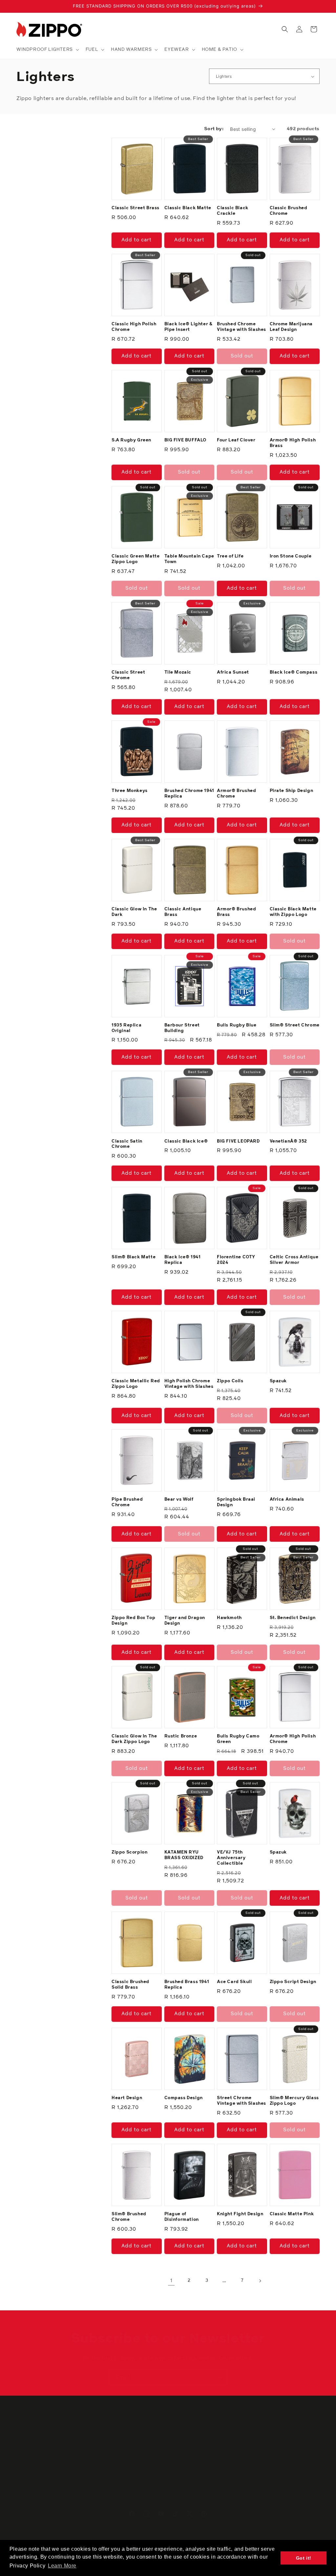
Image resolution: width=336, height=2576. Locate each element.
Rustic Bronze (181, 1736)
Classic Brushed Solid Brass (130, 1985)
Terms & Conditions (192, 2463)
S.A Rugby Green (131, 440)
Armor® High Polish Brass (293, 443)
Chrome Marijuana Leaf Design (291, 327)
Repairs (255, 2440)
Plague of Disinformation (182, 2217)
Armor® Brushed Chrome (236, 794)
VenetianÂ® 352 (288, 1141)
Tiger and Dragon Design (185, 1621)
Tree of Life (230, 556)
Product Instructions (270, 2451)
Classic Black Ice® (186, 1141)
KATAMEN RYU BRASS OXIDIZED (184, 1855)
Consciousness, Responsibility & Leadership (52, 2478)
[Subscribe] (220, 2377)
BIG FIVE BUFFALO (186, 440)
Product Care (262, 2463)
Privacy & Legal (188, 2451)
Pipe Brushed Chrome (127, 1502)
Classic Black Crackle (233, 211)
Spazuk (278, 1381)
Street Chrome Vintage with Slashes (241, 2101)
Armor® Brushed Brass (236, 912)
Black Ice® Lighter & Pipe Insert (189, 327)
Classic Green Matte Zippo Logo (136, 559)
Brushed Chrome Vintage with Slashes (241, 327)
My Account (107, 2440)
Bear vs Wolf (179, 1500)
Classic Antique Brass (183, 912)
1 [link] (171, 2281)
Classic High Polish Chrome (134, 327)
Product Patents (265, 2497)
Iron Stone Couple (291, 556)
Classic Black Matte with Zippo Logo (293, 912)
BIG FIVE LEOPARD (238, 1141)
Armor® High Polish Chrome (293, 1739)
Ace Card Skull (234, 1982)
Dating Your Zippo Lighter (276, 2474)
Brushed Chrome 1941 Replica (189, 794)
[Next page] (260, 2281)
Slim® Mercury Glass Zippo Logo (294, 2101)
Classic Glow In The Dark (134, 912)
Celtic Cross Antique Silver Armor (294, 1260)
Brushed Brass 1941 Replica (187, 1985)
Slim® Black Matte (134, 1257)
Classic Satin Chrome (127, 1144)
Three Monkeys (130, 791)
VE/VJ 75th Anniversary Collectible (231, 1858)
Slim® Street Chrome (295, 1025)
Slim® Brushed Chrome (129, 2217)
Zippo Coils (230, 1381)
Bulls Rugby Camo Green (238, 1739)
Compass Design (184, 2098)
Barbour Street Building (182, 1028)
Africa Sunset (233, 672)
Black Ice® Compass (294, 672)
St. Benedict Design (293, 1618)
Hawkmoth (229, 1618)
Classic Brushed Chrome (289, 211)
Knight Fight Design (240, 2214)
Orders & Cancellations (120, 2451)
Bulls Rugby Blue (237, 1025)
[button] (47, 50)
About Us (27, 2440)
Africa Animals (287, 1500)
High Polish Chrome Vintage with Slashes (189, 1384)
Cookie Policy (186, 2440)
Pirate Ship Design (292, 791)
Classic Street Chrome (128, 675)
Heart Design (127, 2098)
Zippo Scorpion (129, 1852)
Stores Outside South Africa (49, 2463)
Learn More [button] (62, 2566)
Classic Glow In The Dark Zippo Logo (134, 1739)
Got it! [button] (304, 2558)
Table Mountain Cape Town (189, 559)
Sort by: (214, 129)
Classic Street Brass (136, 208)
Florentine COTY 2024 (236, 1260)
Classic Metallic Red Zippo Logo (136, 1384)
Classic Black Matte (188, 208)
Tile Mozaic (178, 672)
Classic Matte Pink (292, 2214)
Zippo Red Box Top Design (133, 1621)
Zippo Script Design (293, 1982)
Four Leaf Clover (236, 440)
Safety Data (260, 2486)
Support (103, 2463)
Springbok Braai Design (236, 1502)
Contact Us (29, 2451)
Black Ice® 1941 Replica (183, 1260)
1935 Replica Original (126, 1028)
